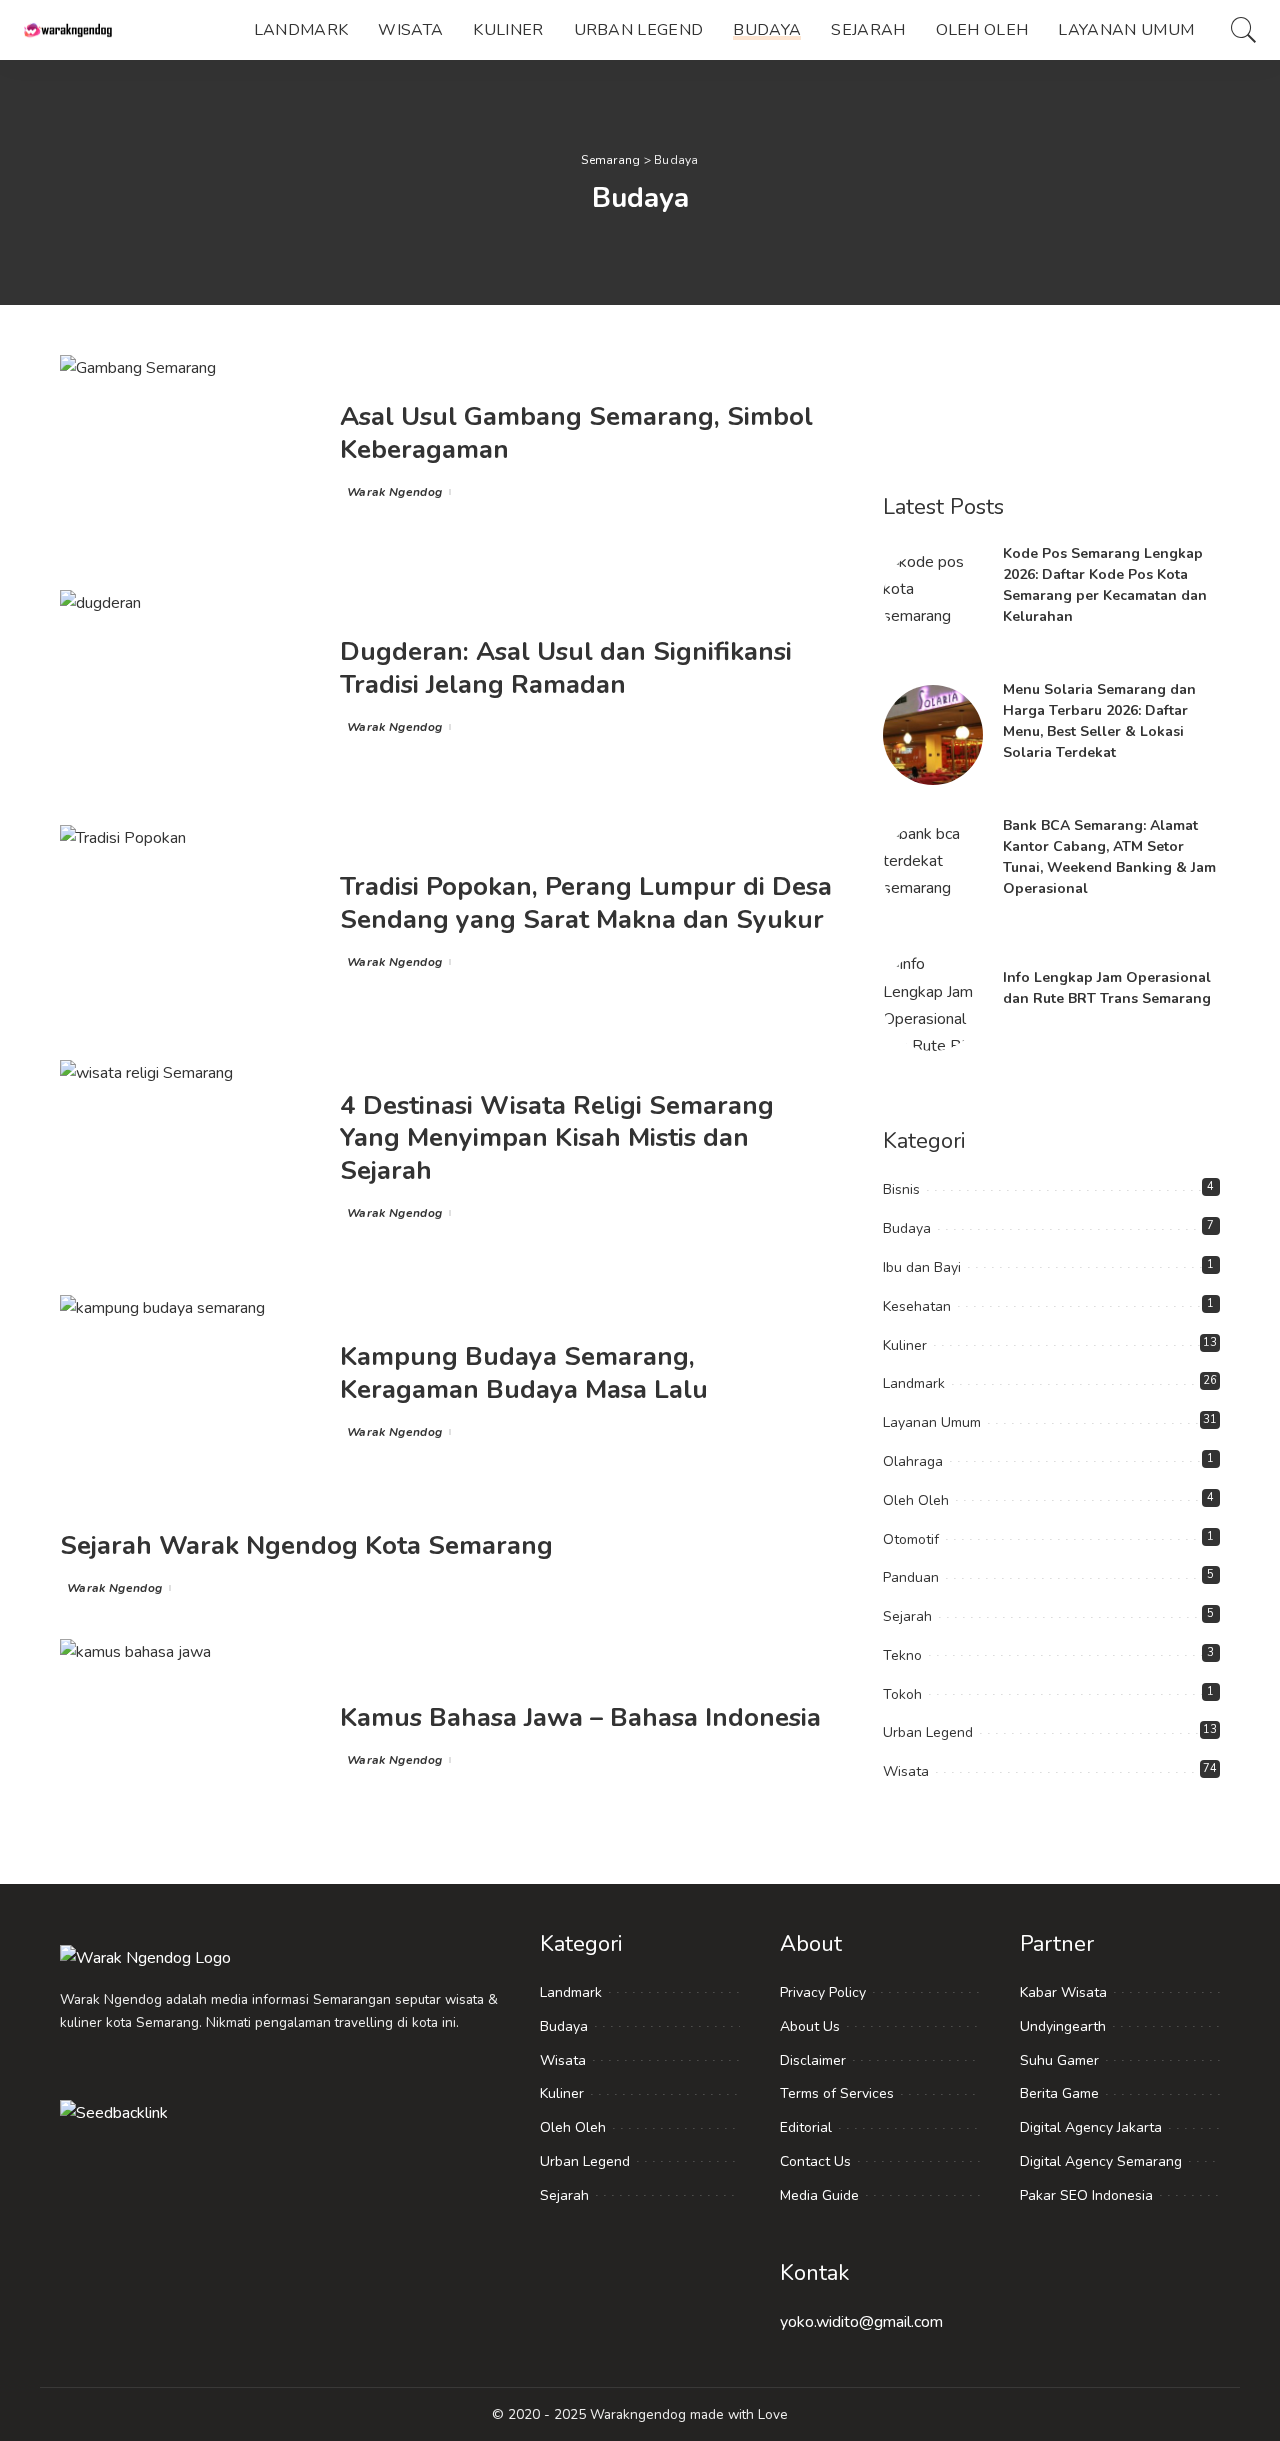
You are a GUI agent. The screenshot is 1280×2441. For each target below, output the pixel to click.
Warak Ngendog (394, 492)
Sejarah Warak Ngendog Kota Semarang (306, 1545)
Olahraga (913, 1461)
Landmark (914, 1383)
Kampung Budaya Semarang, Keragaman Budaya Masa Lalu (524, 1373)
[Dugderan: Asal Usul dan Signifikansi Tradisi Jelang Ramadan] (190, 687)
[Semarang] (70, 30)
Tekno (902, 1655)
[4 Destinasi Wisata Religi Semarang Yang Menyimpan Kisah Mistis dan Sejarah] (190, 1157)
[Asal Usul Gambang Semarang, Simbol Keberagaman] (190, 452)
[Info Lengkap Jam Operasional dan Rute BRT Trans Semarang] (933, 1001)
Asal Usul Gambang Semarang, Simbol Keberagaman (576, 433)
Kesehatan (917, 1306)
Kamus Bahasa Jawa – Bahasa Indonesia (580, 1717)
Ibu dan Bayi (922, 1267)
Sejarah (907, 1616)
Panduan (911, 1577)
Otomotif (911, 1539)
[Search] (1244, 30)
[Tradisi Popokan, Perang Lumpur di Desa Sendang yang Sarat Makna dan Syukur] (190, 922)
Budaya (907, 1228)
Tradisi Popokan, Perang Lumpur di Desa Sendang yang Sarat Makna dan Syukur (586, 903)
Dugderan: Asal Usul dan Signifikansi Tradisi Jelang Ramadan (566, 668)
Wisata (906, 1771)
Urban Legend (928, 1732)
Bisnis (901, 1189)
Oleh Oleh (916, 1500)
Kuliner (905, 1345)
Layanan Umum (932, 1422)
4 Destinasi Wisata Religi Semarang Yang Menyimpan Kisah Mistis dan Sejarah (557, 1138)
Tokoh (902, 1694)
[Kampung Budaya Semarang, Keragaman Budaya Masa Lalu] (190, 1392)
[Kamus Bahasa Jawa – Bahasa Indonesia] (190, 1736)
